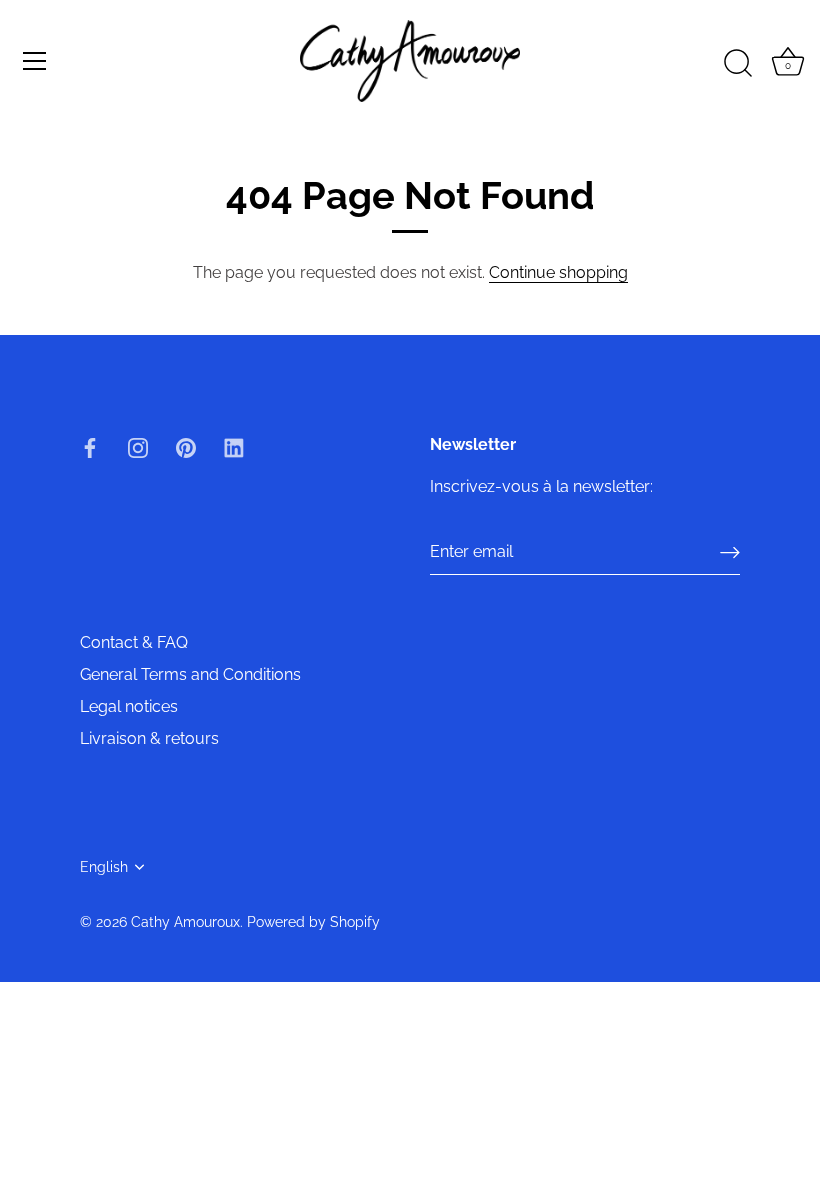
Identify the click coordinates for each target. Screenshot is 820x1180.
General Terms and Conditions (190, 674)
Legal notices (129, 706)
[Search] (738, 64)
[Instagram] (138, 446)
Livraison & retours (149, 738)
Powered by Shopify (313, 922)
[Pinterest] (186, 446)
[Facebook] (90, 446)
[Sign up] (730, 552)
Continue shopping (558, 272)
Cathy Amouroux (185, 922)
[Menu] (35, 61)
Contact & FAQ (134, 642)
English (104, 867)
